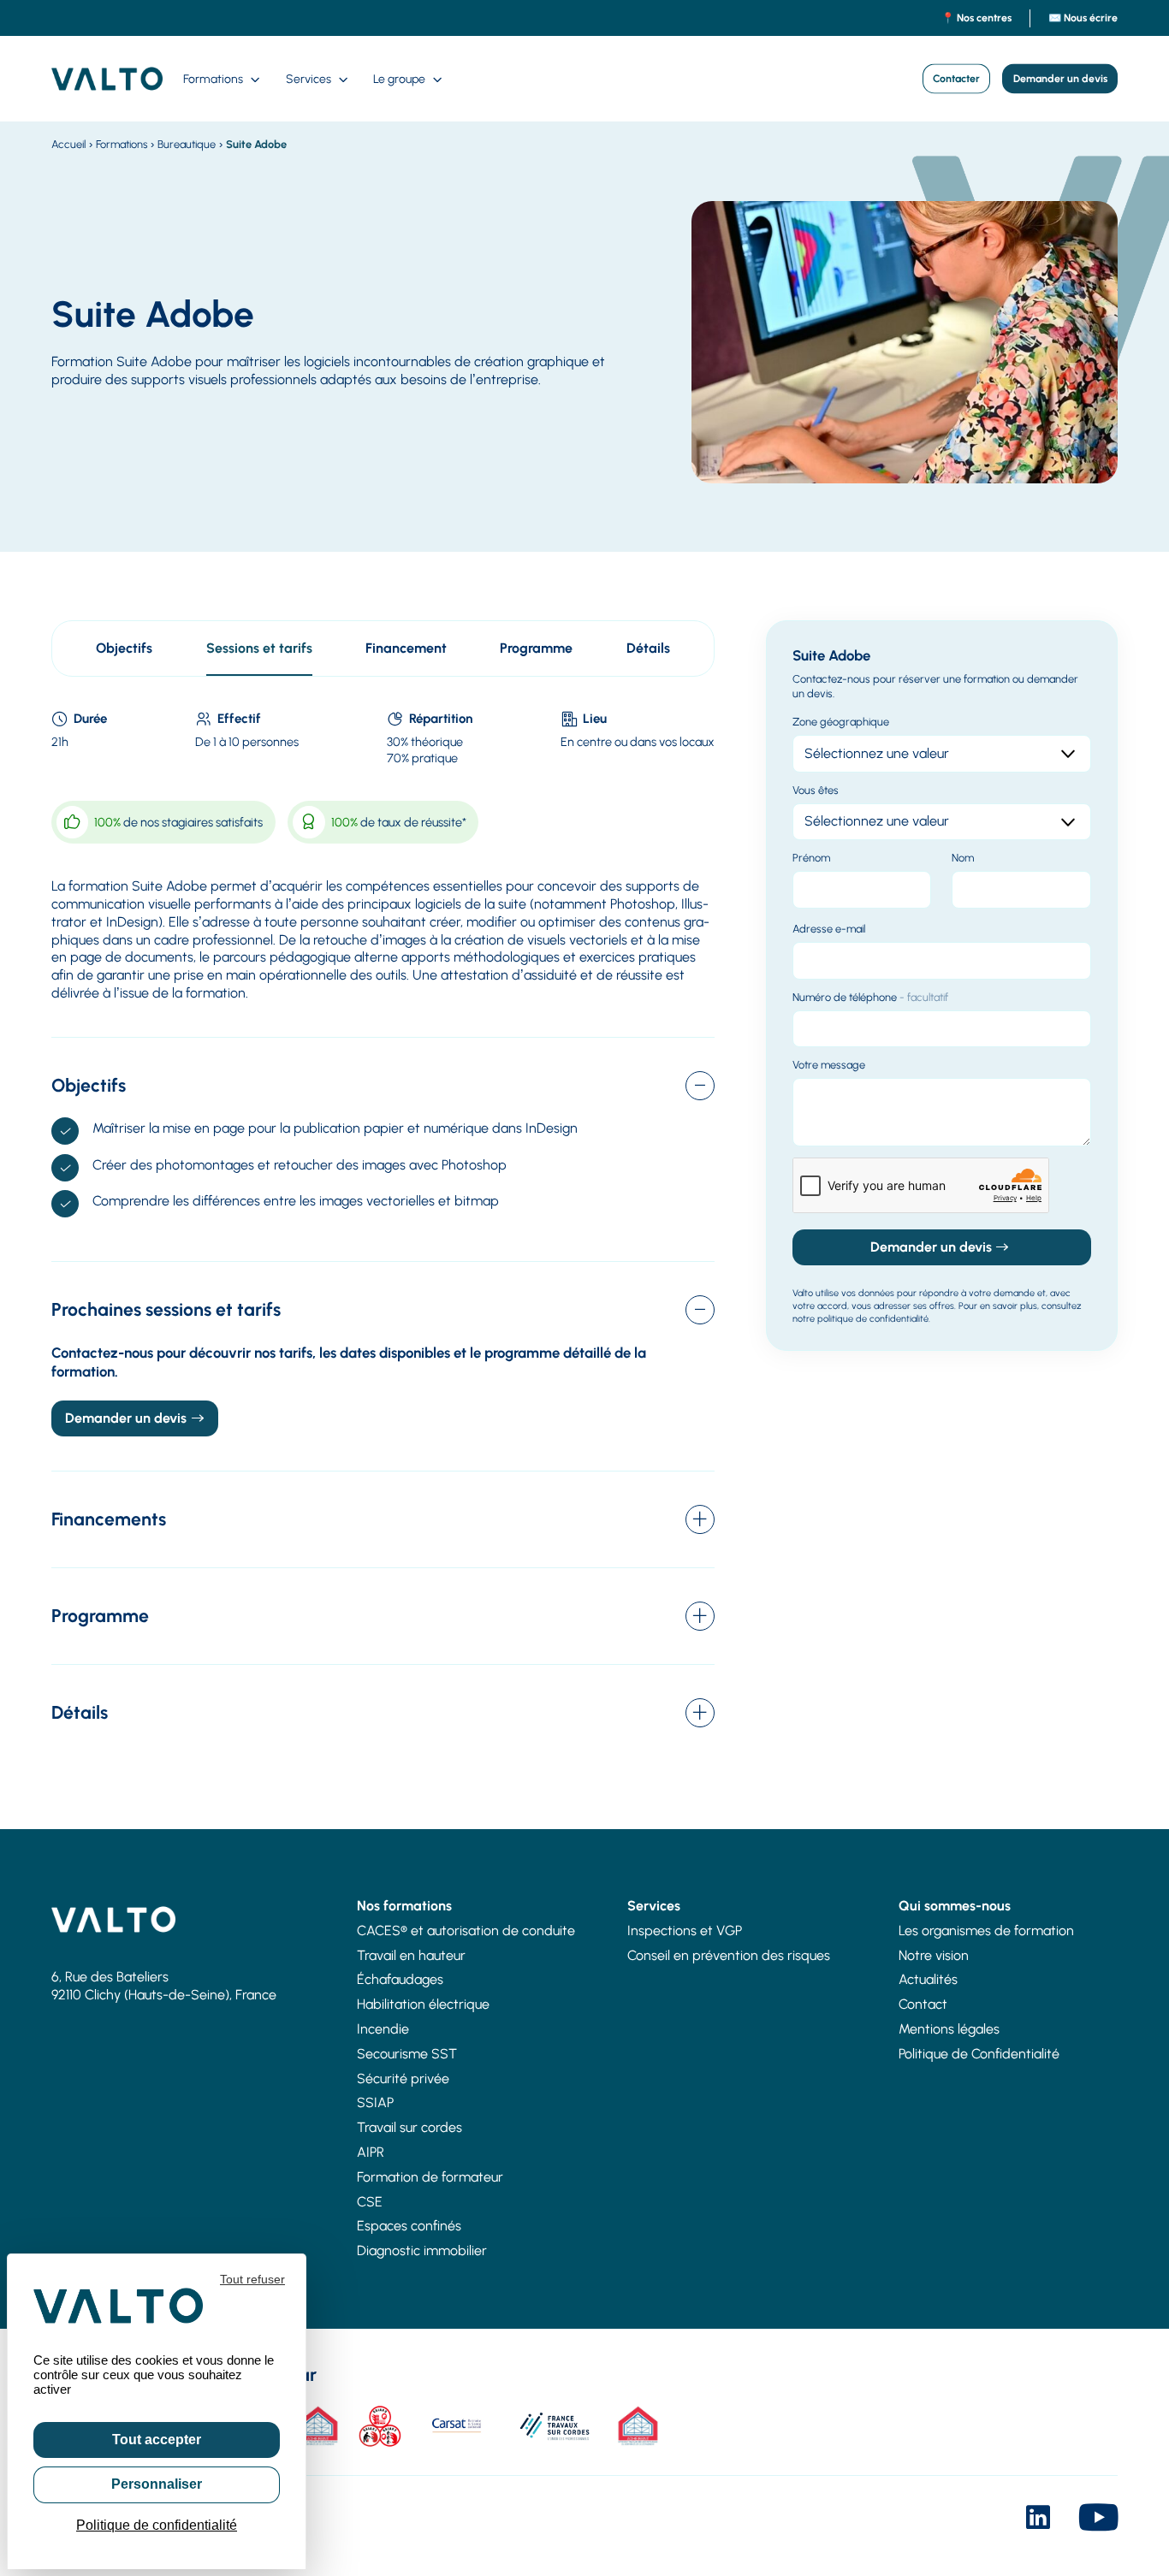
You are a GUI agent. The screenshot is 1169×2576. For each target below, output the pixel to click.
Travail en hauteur (411, 1955)
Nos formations (404, 1906)
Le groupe (399, 79)
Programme (536, 648)
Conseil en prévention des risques (729, 1955)
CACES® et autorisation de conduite (466, 1931)
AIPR (371, 2152)
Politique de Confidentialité (979, 2054)
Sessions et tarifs (259, 648)
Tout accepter (157, 2440)
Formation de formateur (430, 2177)
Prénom (811, 858)
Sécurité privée (403, 2079)
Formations (213, 79)
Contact (923, 2004)
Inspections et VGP (685, 1931)
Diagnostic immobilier (422, 2250)
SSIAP (375, 2102)
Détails (648, 648)
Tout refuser (252, 2279)
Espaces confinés (409, 2226)
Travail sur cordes (409, 2127)
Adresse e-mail (829, 929)
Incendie (383, 2029)
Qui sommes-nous (955, 1906)
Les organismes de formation (986, 1931)
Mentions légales (949, 2029)
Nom (963, 858)
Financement (406, 648)
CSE (370, 2202)
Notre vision (934, 1955)
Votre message (829, 1065)
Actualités (928, 1979)
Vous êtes (816, 790)
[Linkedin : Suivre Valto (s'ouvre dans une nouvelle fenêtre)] (1038, 2522)
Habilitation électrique (423, 2004)
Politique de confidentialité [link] (157, 2525)
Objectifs (124, 648)
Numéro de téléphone (870, 997)
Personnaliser (157, 2484)
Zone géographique (841, 722)
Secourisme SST (407, 2054)
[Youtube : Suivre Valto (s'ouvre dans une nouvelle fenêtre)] (1098, 2522)
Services (309, 79)
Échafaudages (400, 1979)
